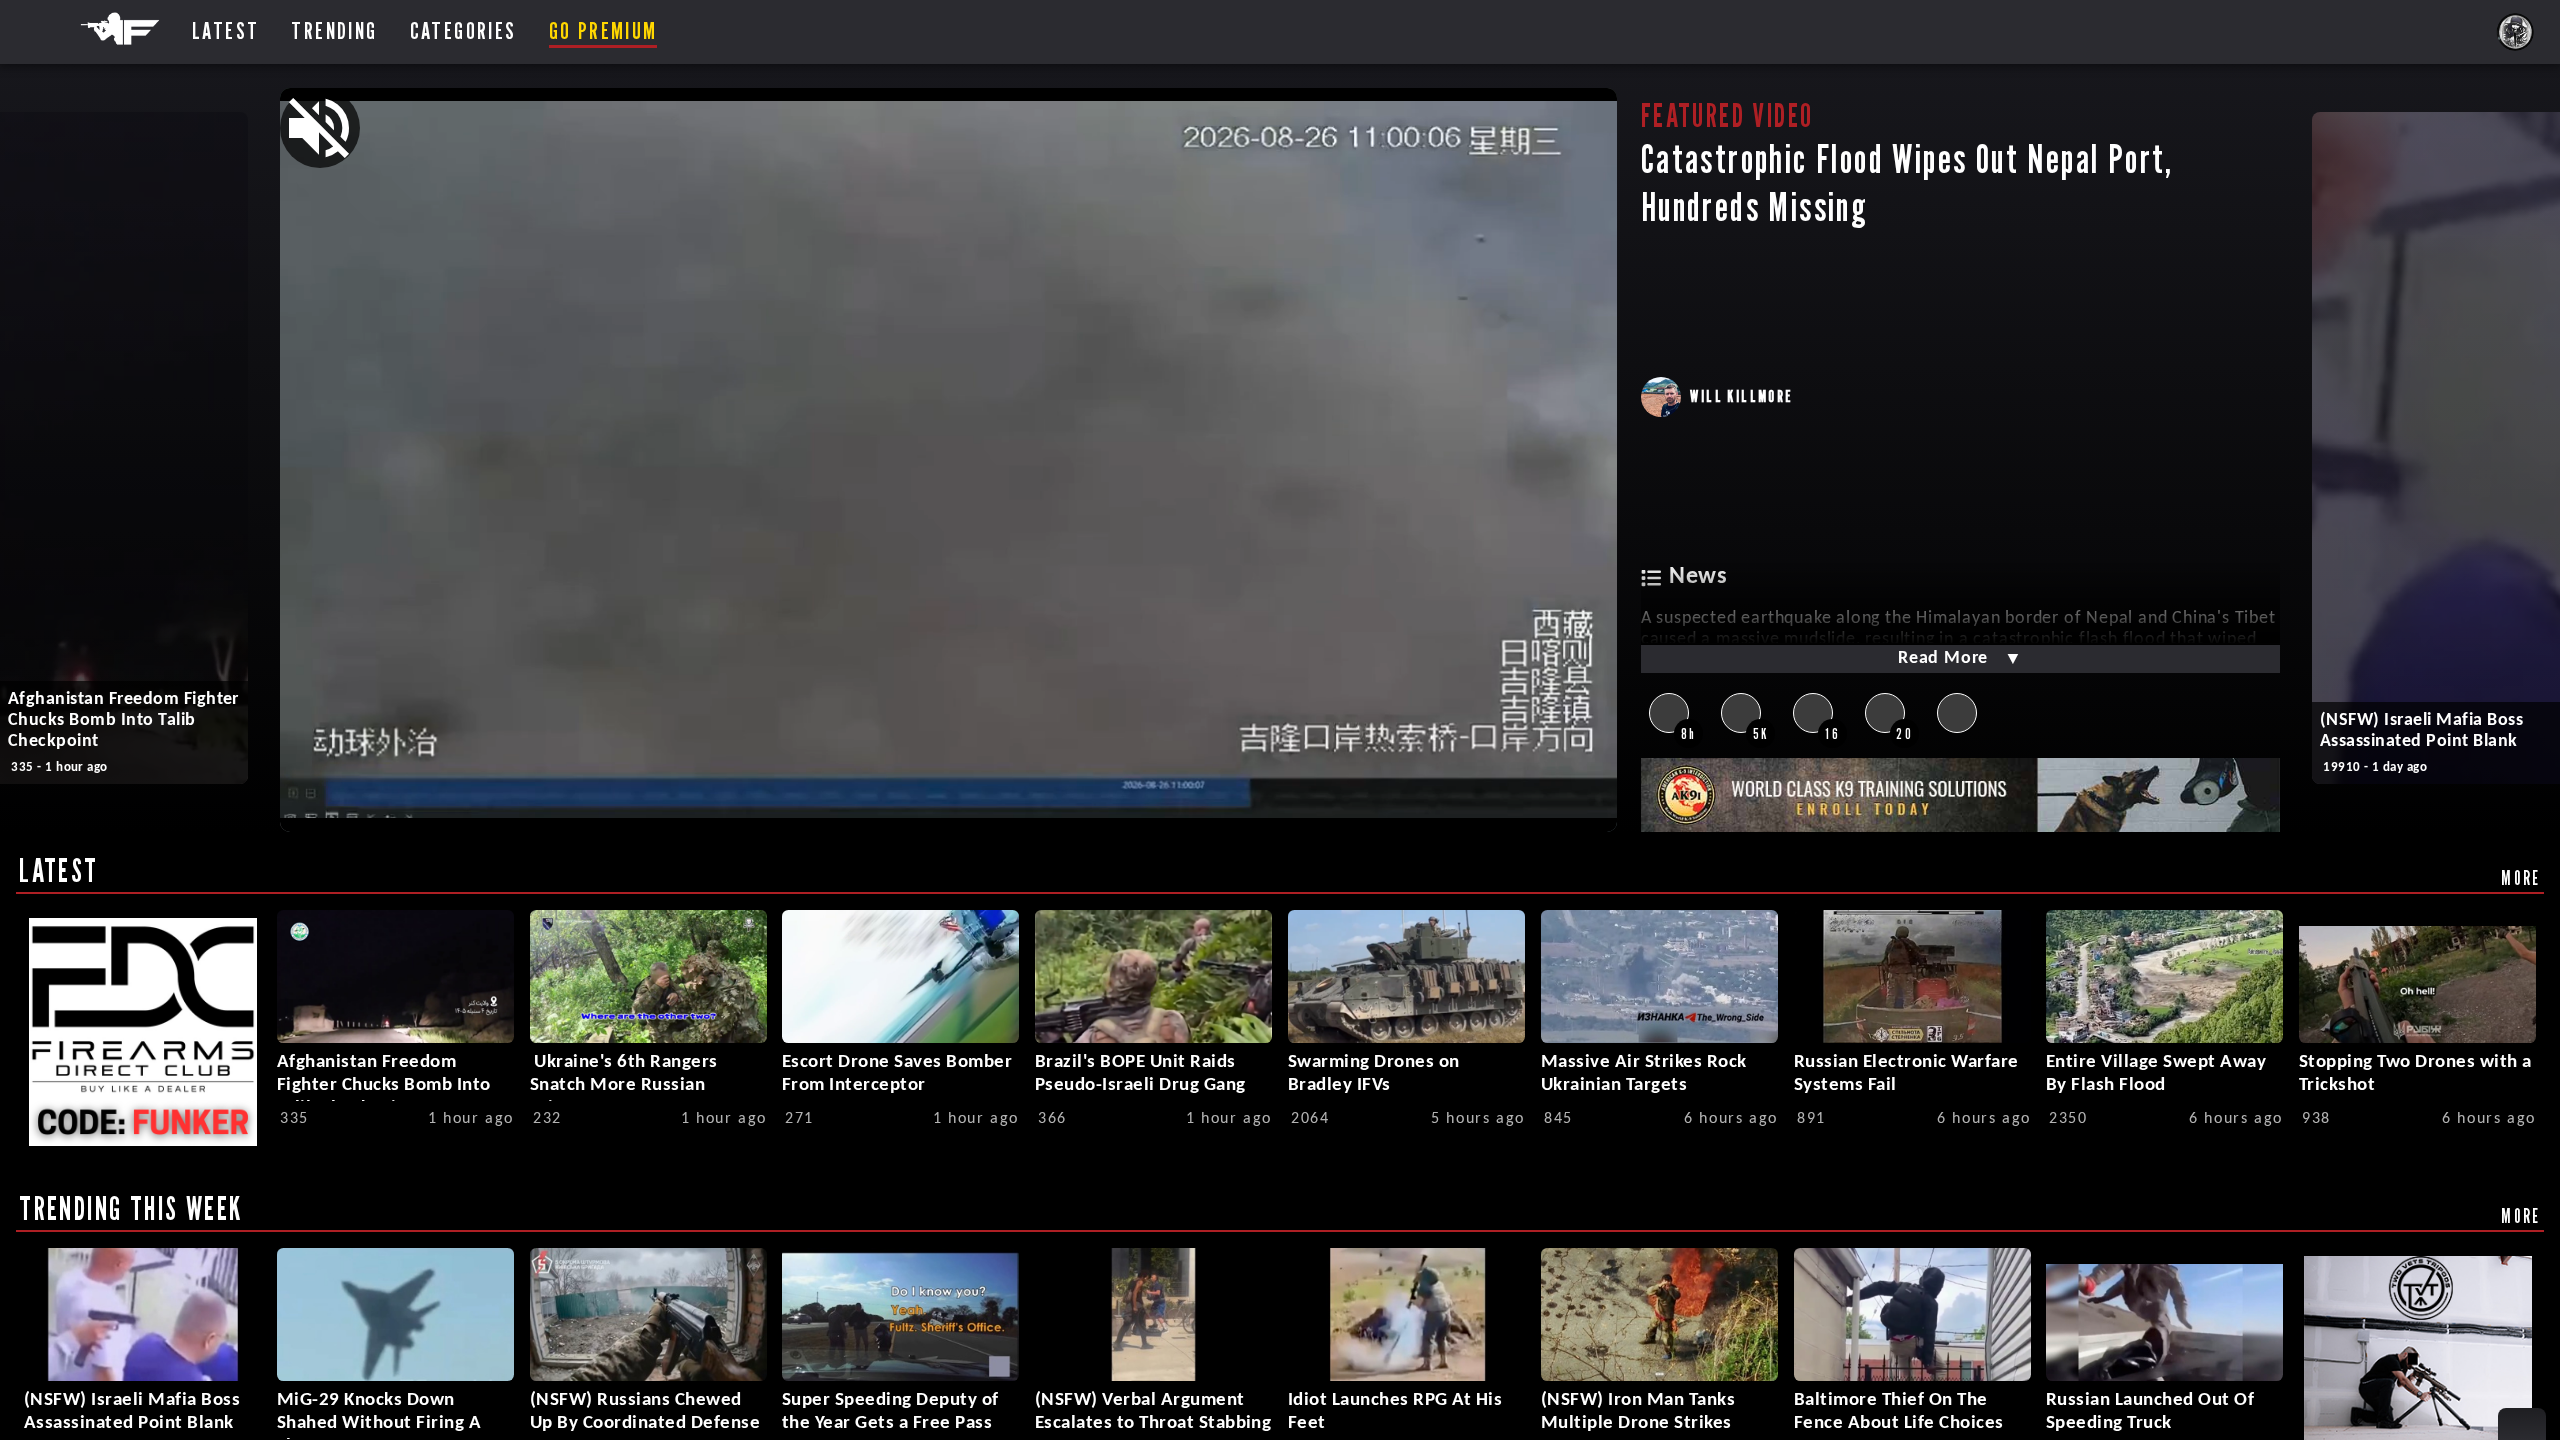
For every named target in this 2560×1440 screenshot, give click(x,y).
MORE (2521, 877)
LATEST (58, 870)
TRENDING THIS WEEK (130, 1208)
